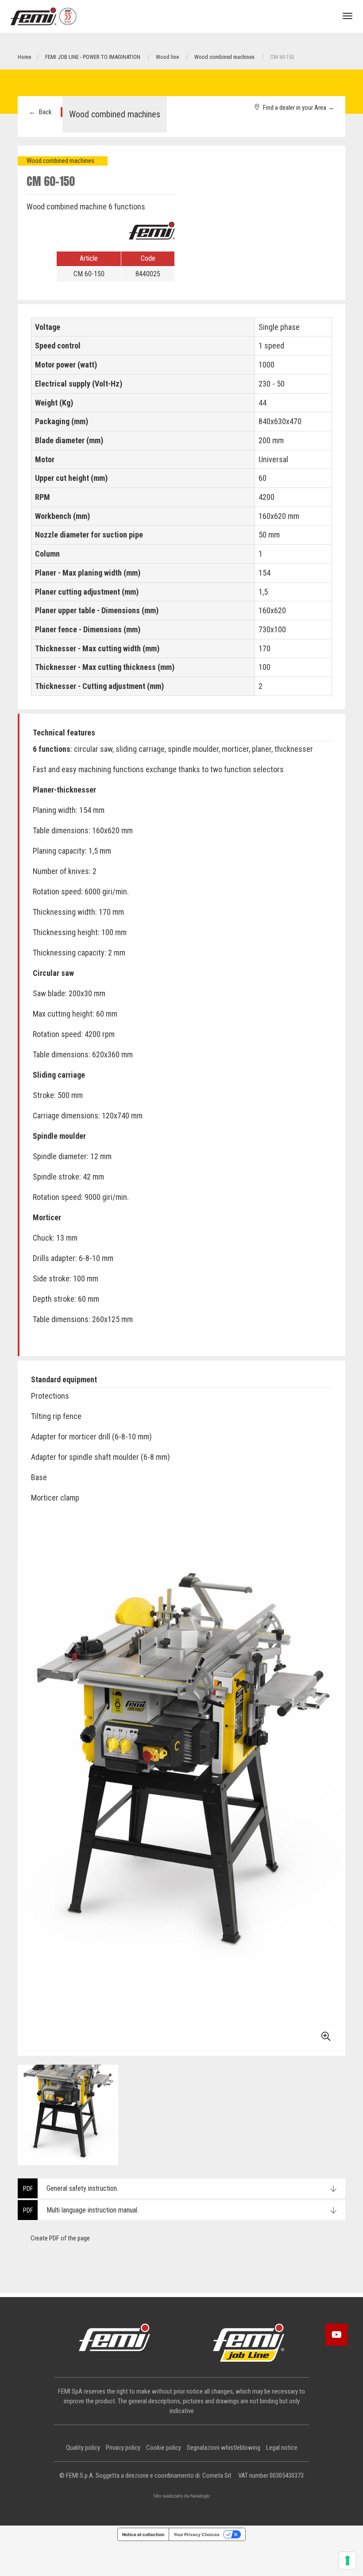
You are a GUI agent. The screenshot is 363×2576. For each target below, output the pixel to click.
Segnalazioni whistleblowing (224, 2448)
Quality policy (83, 2448)
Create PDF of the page (60, 2238)
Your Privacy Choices (197, 2534)
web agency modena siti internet (182, 2496)
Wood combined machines (224, 57)
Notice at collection (143, 2534)
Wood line (167, 57)
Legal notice (282, 2448)
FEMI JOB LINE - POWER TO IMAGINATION (93, 57)
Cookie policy (164, 2448)
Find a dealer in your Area (297, 108)
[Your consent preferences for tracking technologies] (348, 2561)
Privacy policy (123, 2448)
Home (24, 57)
